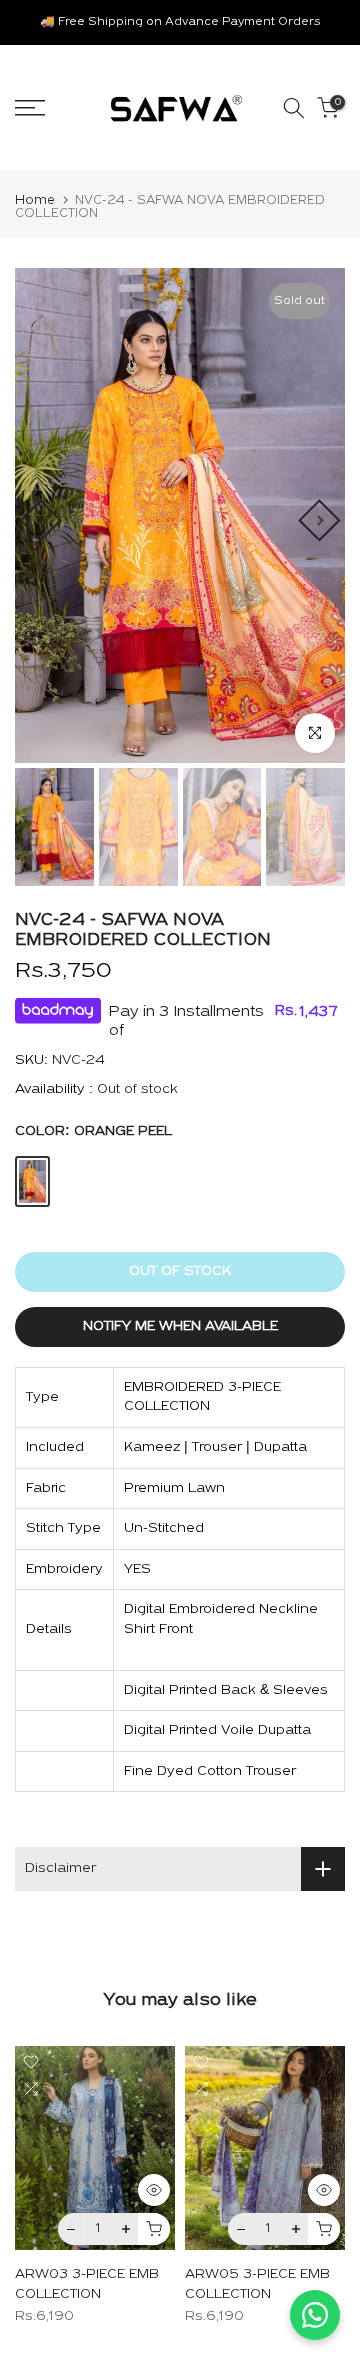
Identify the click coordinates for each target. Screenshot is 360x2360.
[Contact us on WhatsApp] (315, 2315)
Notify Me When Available (180, 1326)
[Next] (319, 520)
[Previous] (40, 520)
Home (35, 200)
